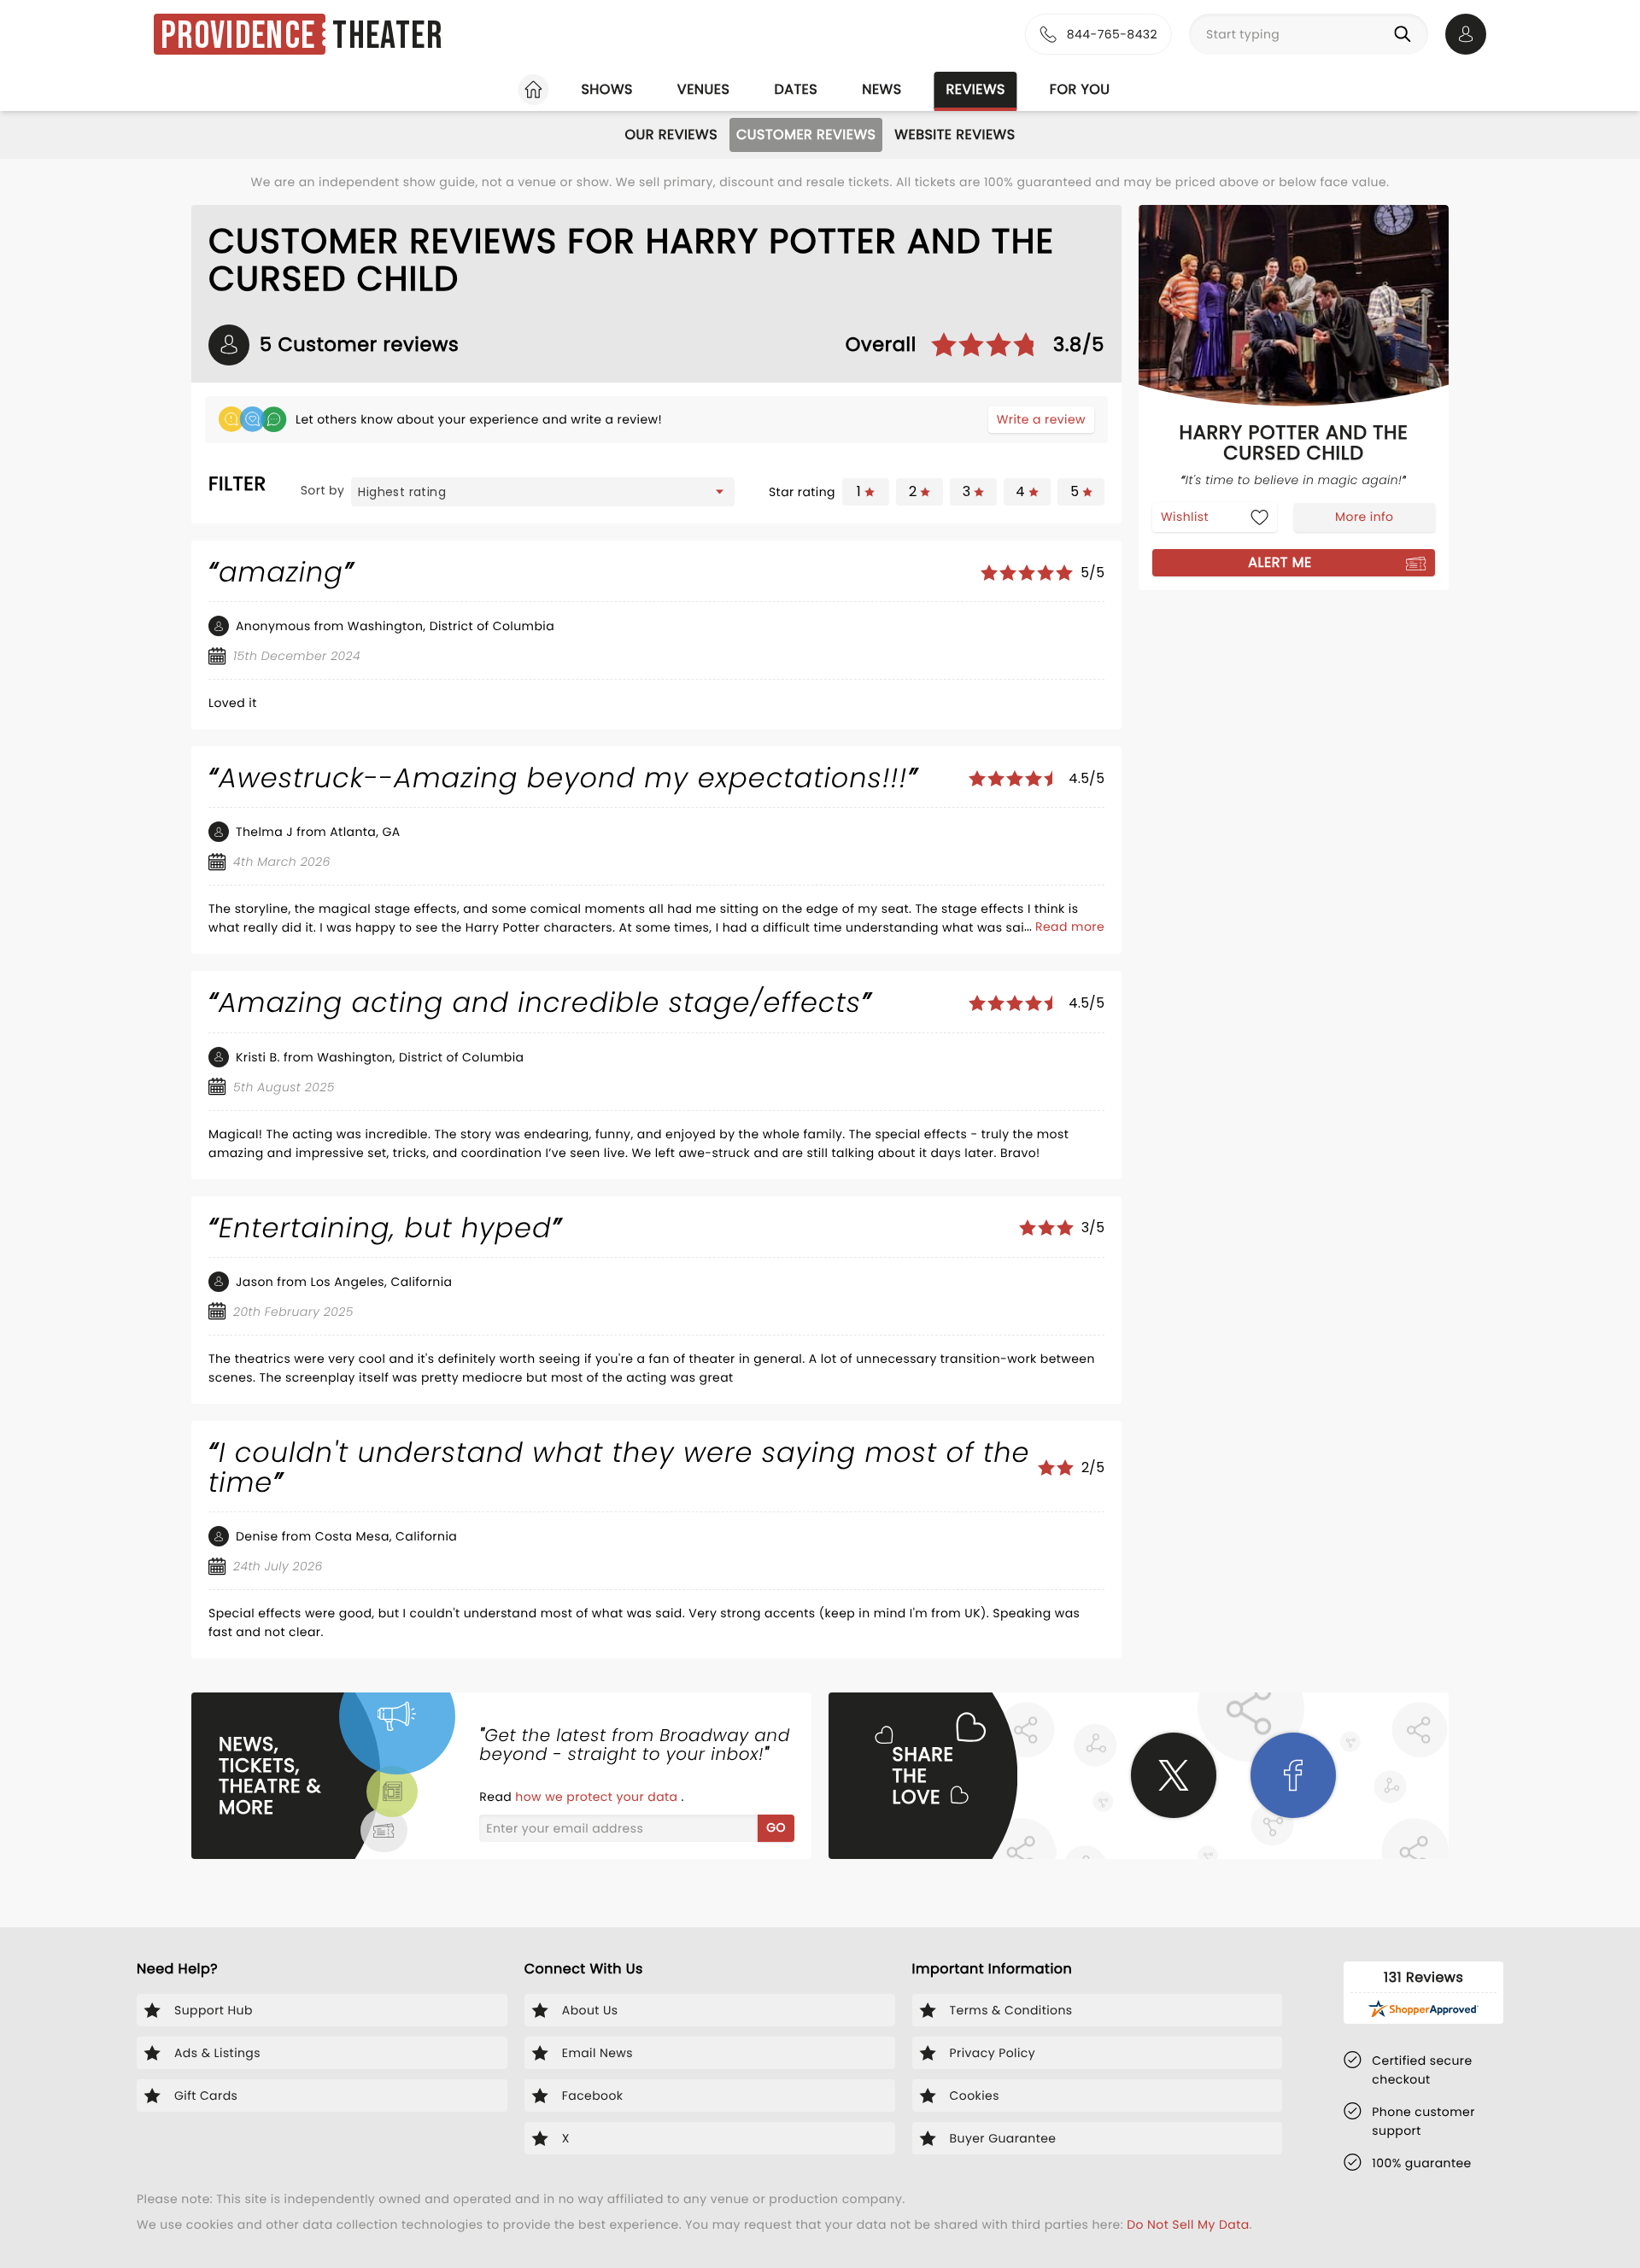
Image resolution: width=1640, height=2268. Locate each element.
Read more (1070, 926)
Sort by (323, 490)
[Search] (1406, 34)
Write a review (1041, 419)
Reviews (976, 89)
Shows (606, 89)
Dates (796, 89)
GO (776, 1827)
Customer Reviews (806, 134)
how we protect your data (598, 1797)
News (881, 89)
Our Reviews (671, 134)
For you (1080, 89)
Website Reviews (955, 134)
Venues (704, 89)
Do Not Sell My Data (1188, 2224)
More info (1364, 517)
